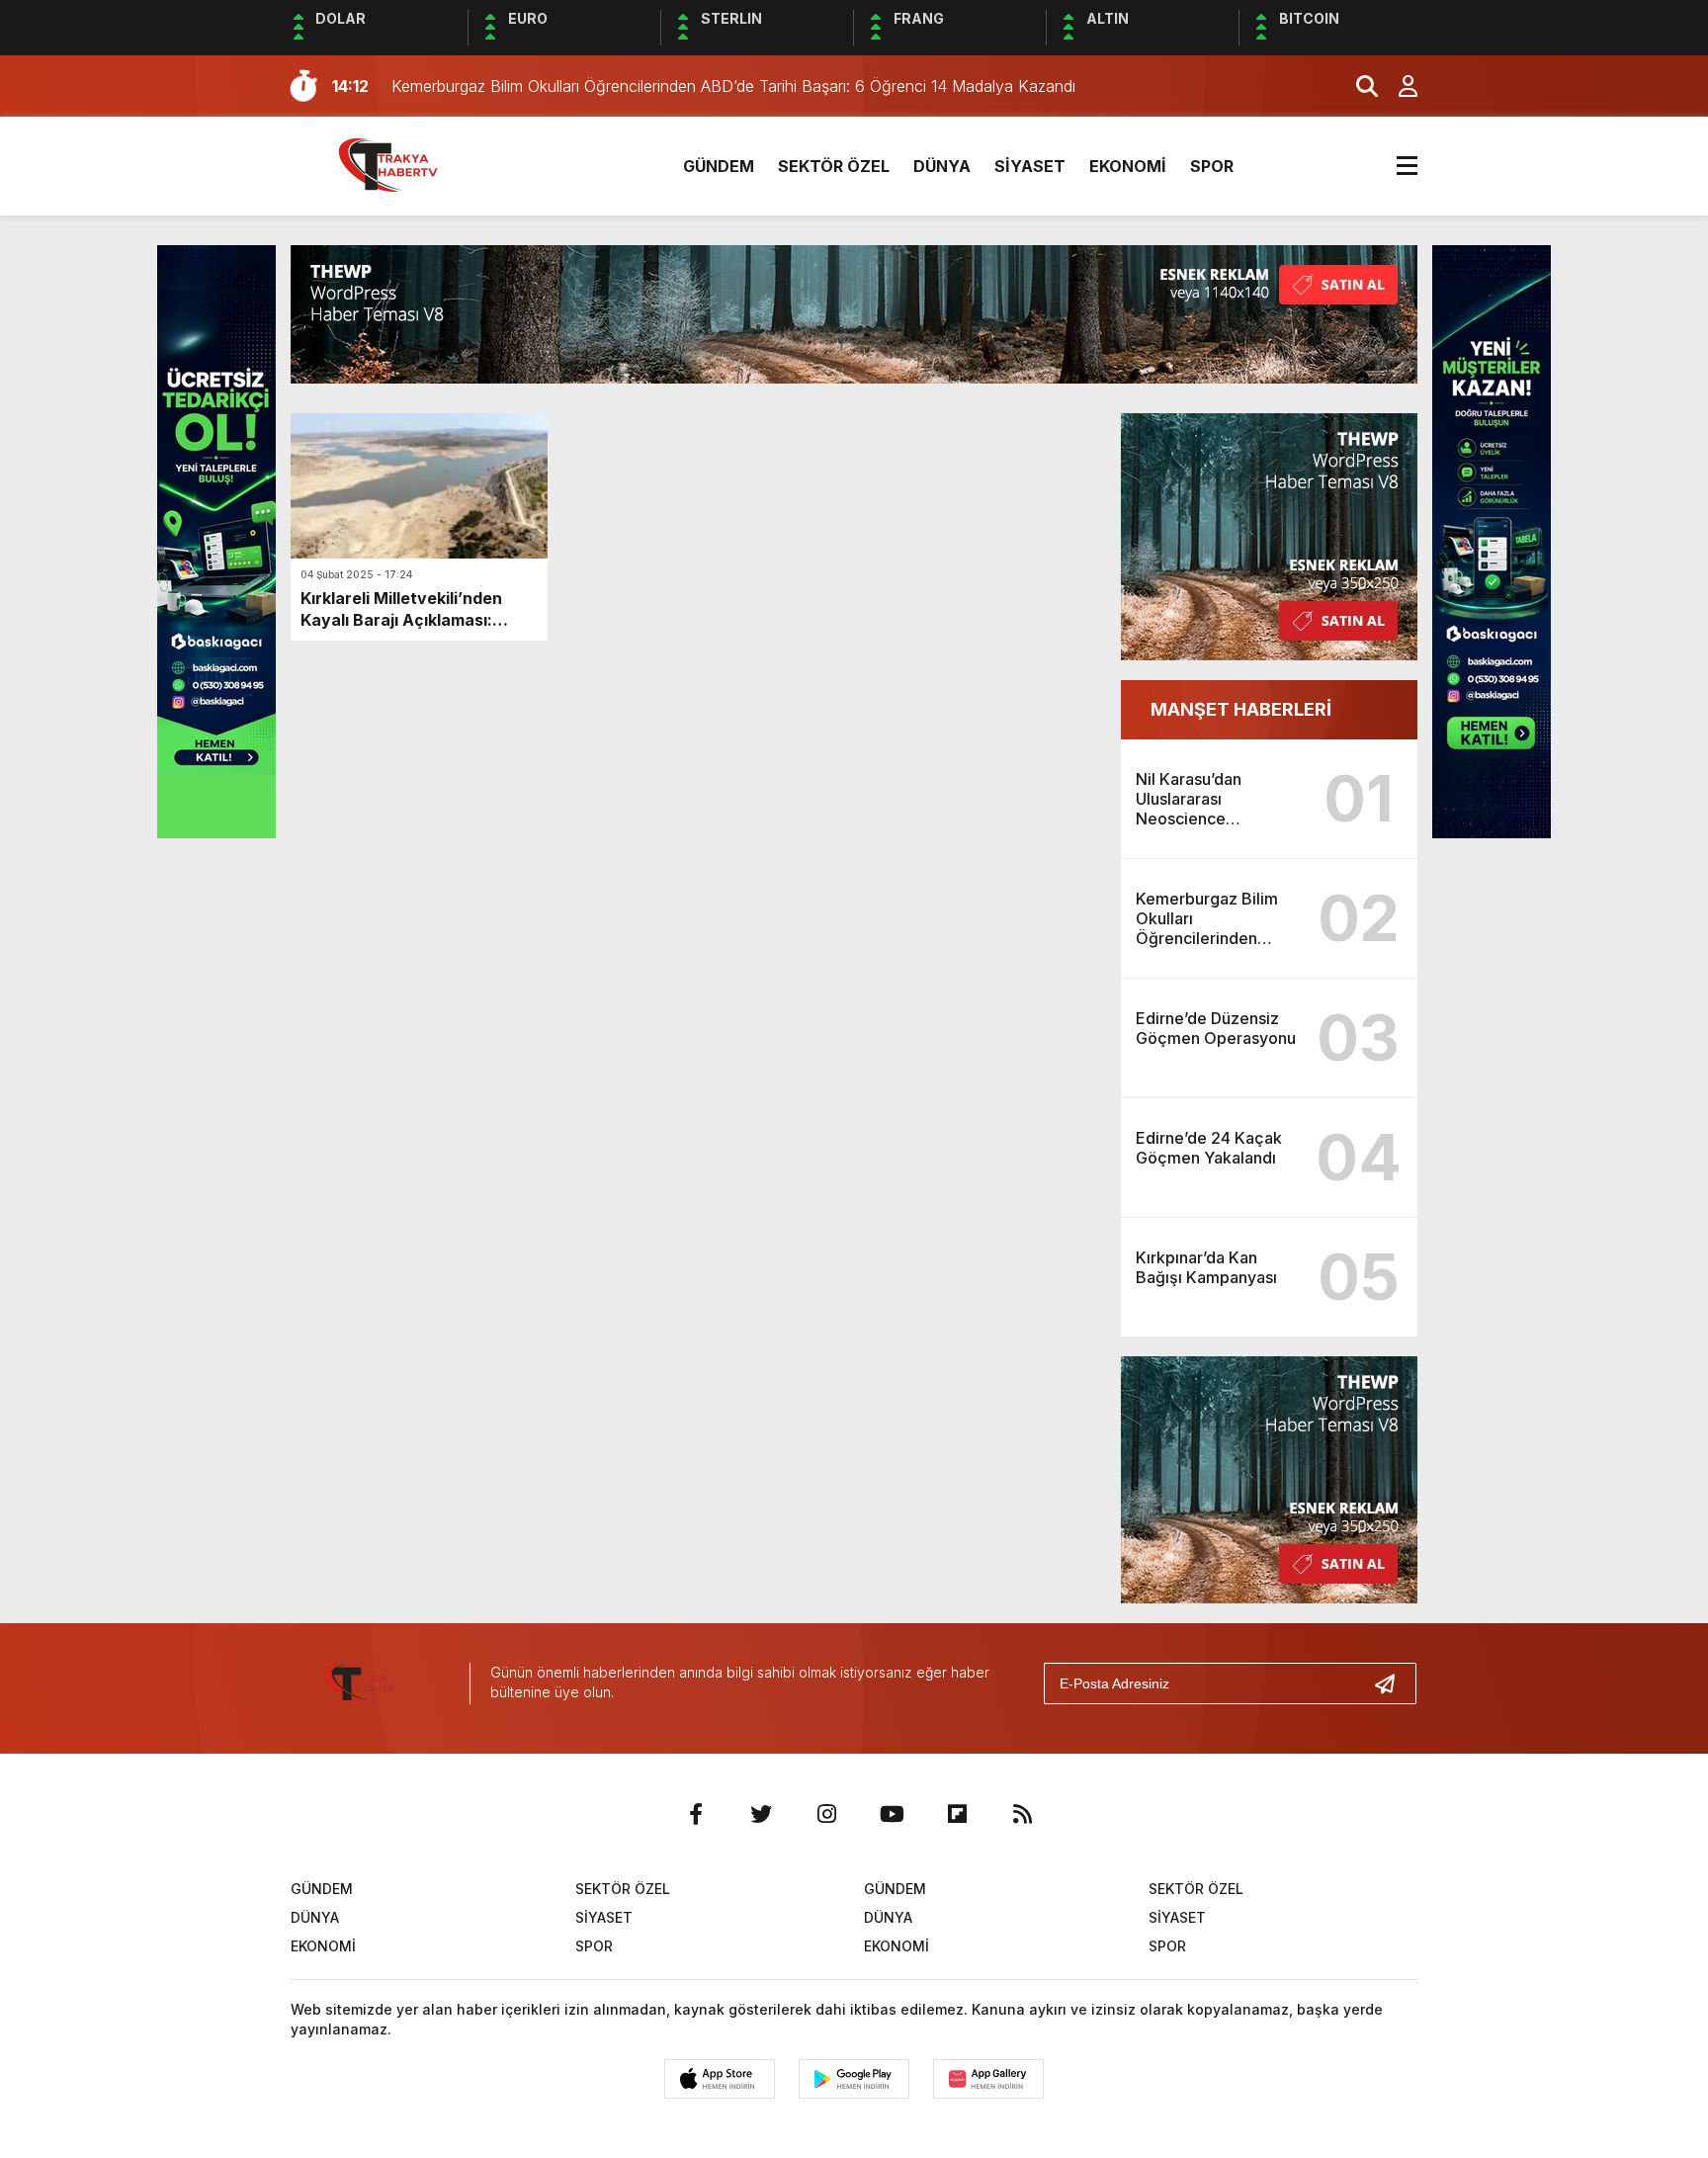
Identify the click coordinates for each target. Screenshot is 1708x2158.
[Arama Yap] (1358, 86)
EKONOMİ (1128, 166)
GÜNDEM (719, 166)
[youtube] (892, 1814)
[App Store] (720, 2079)
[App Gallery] (988, 2079)
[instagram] (826, 1814)
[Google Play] (854, 2079)
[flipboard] (957, 1814)
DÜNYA (942, 166)
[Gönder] (1393, 1683)
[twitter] (761, 1814)
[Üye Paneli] (1398, 86)
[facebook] (696, 1814)
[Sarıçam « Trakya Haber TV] (404, 164)
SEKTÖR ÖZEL (834, 166)
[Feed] (1022, 1814)
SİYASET (1030, 166)
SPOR (1212, 166)
